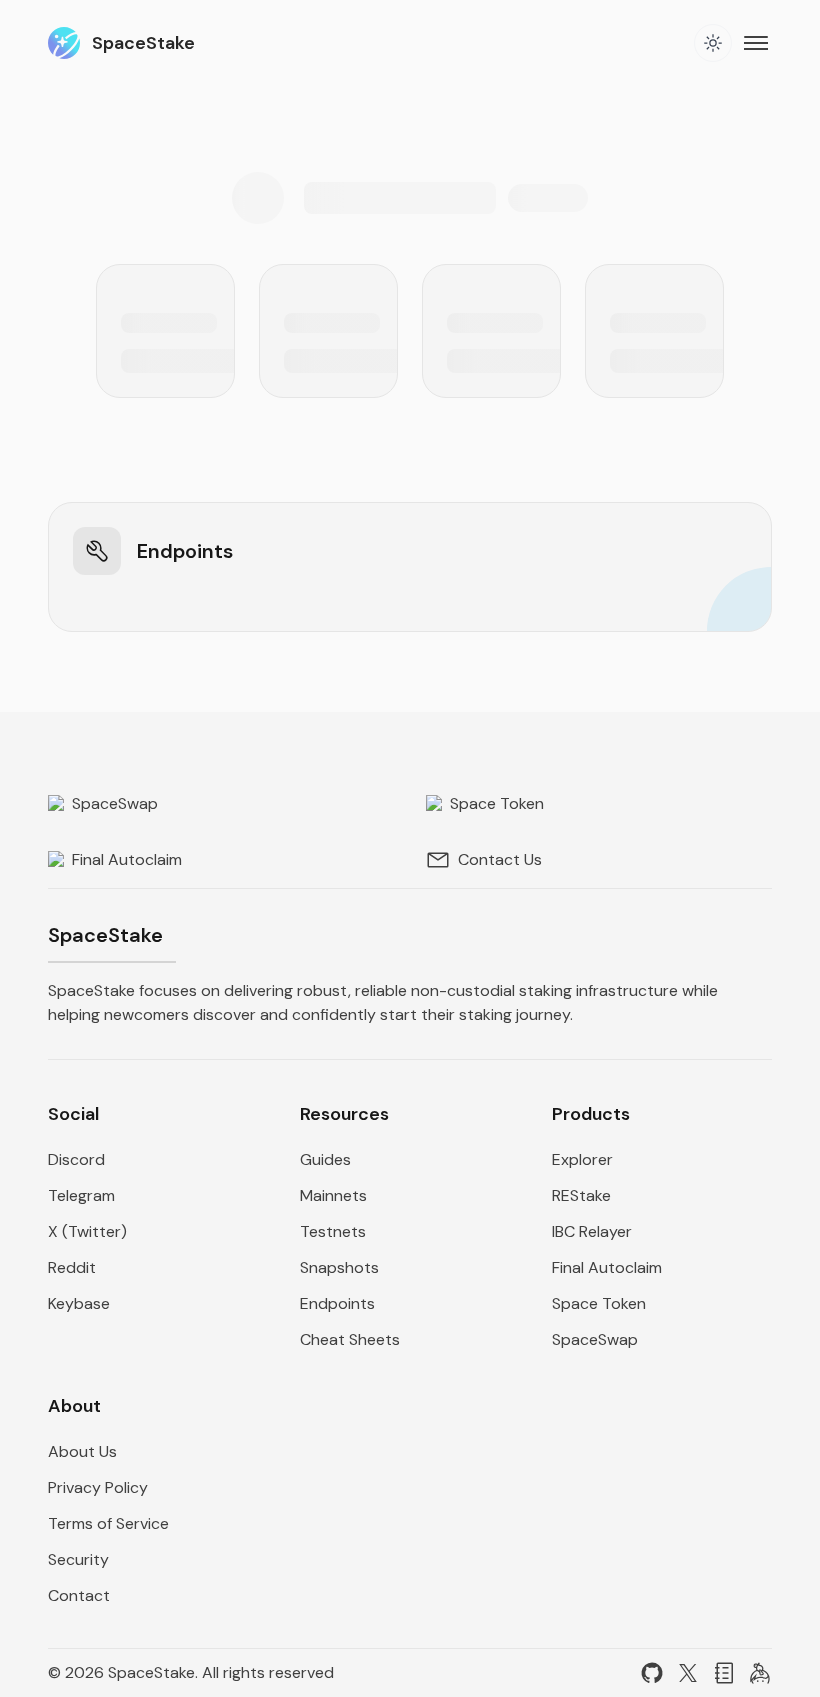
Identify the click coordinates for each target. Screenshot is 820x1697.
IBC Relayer (592, 1231)
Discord (76, 1159)
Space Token (495, 803)
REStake (581, 1195)
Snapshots (339, 1267)
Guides (325, 1159)
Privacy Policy (98, 1487)
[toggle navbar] (758, 43)
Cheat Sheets (350, 1339)
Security (78, 1559)
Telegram (81, 1195)
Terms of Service (108, 1523)
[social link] (652, 1673)
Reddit (72, 1267)
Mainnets (333, 1195)
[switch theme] (713, 43)
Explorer (582, 1159)
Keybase (79, 1303)
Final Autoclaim (125, 859)
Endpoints (337, 1303)
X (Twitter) (87, 1231)
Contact (79, 1595)
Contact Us (500, 859)
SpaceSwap (113, 803)
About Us (82, 1451)
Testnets (333, 1231)
